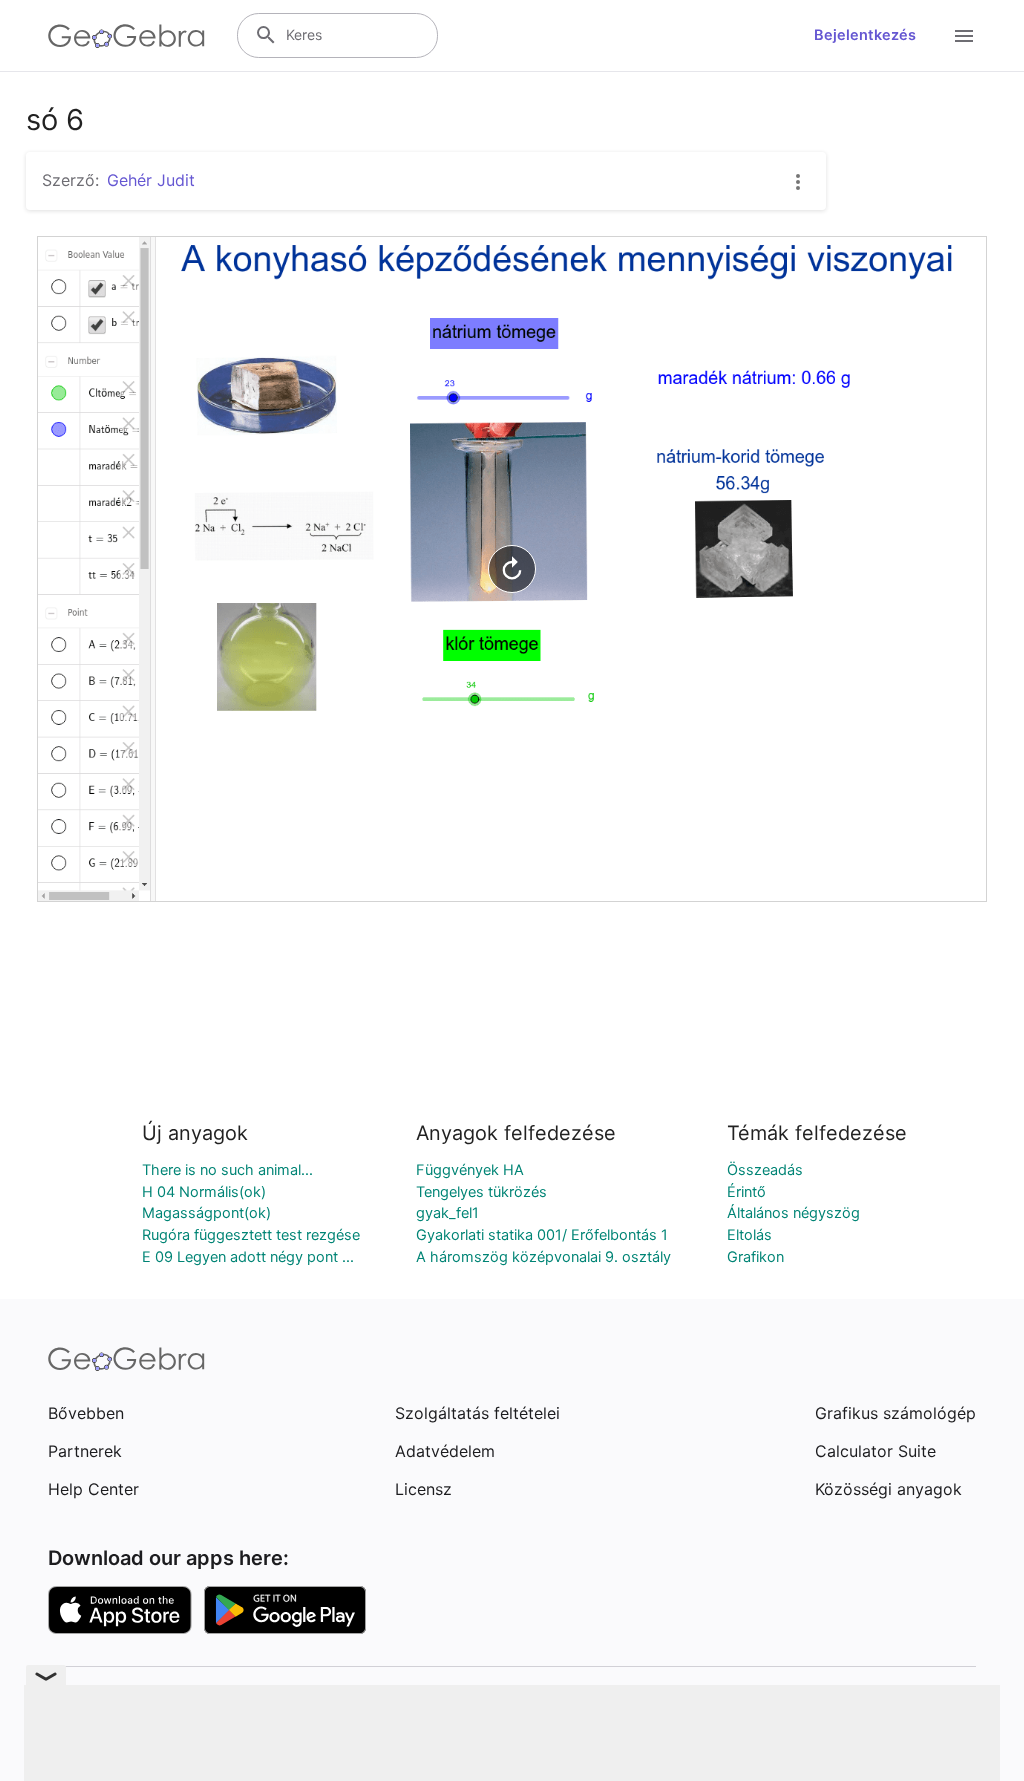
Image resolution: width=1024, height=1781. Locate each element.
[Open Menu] (964, 36)
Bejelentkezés (865, 35)
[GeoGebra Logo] (126, 36)
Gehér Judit (151, 180)
